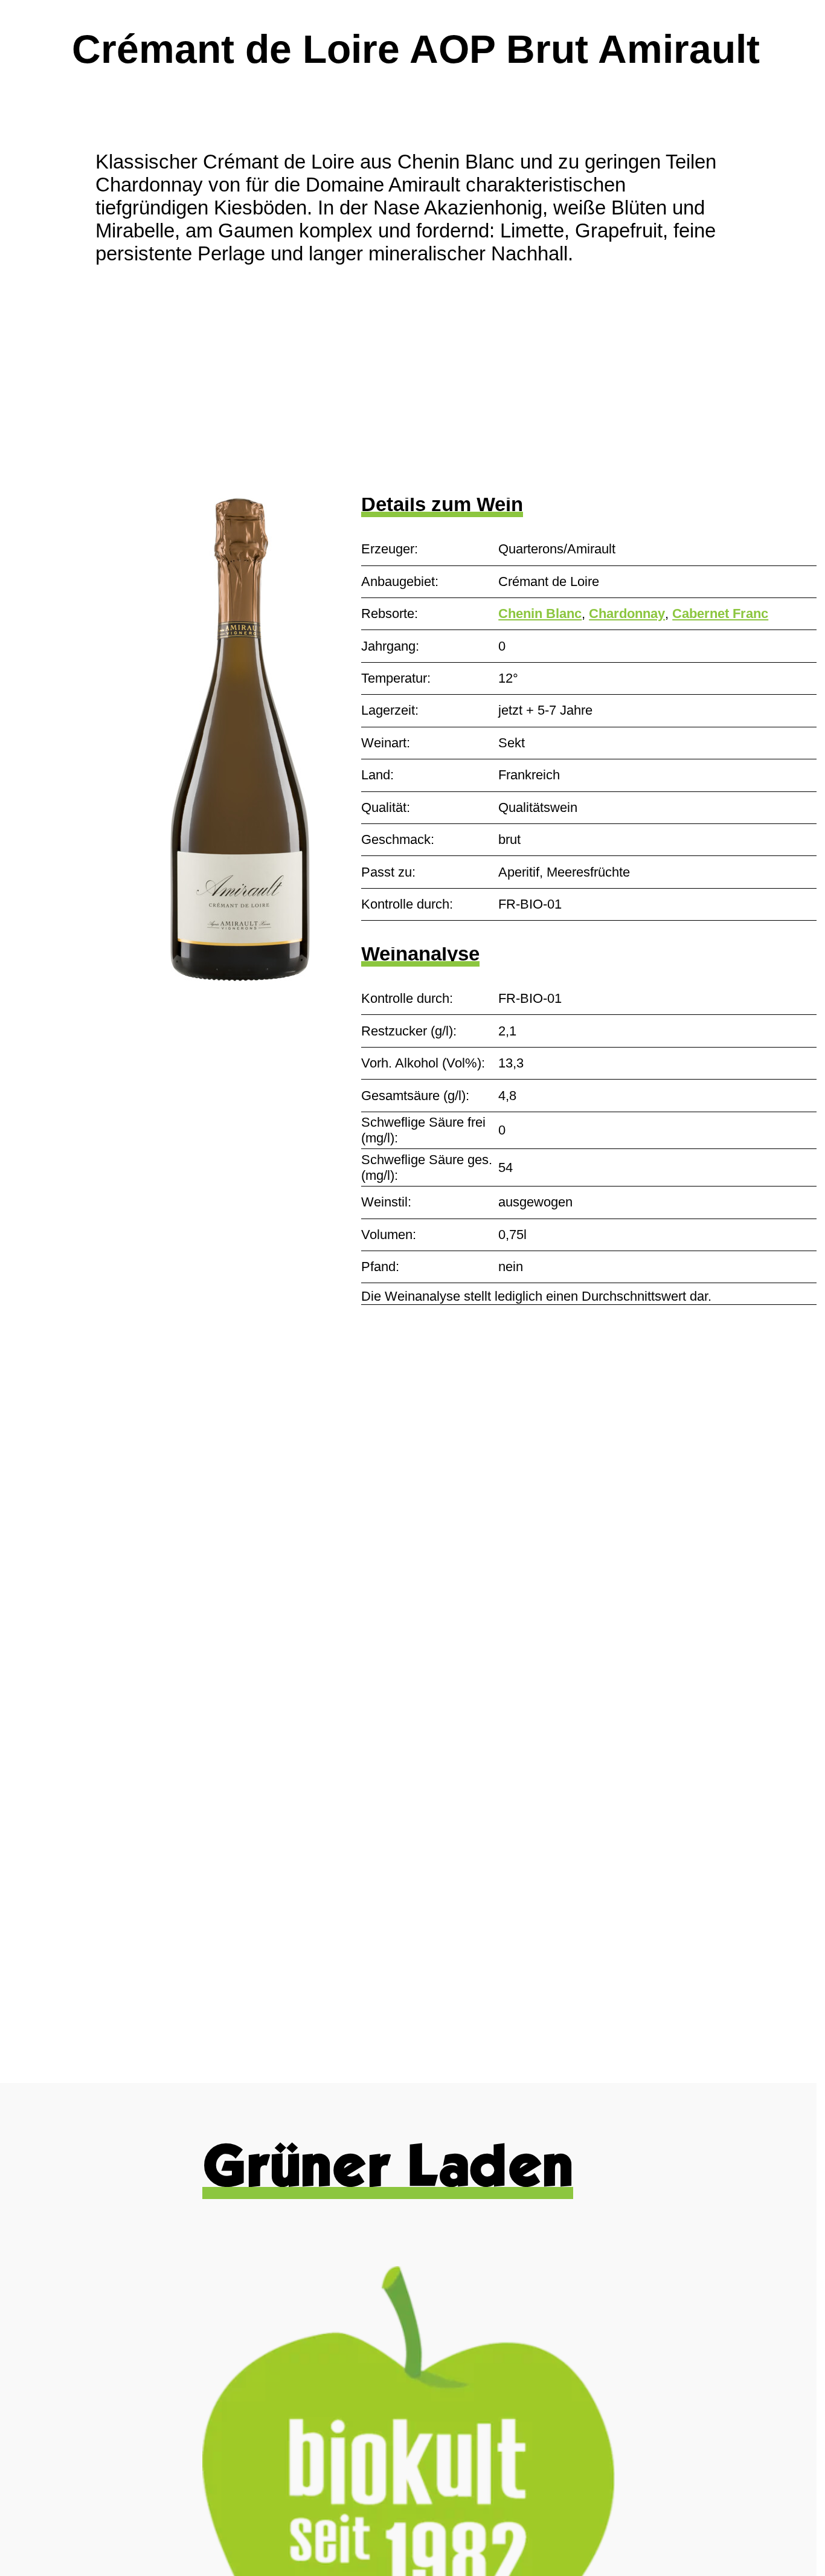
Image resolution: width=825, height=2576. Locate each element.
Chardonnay (627, 613)
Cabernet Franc (720, 613)
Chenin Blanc (540, 613)
